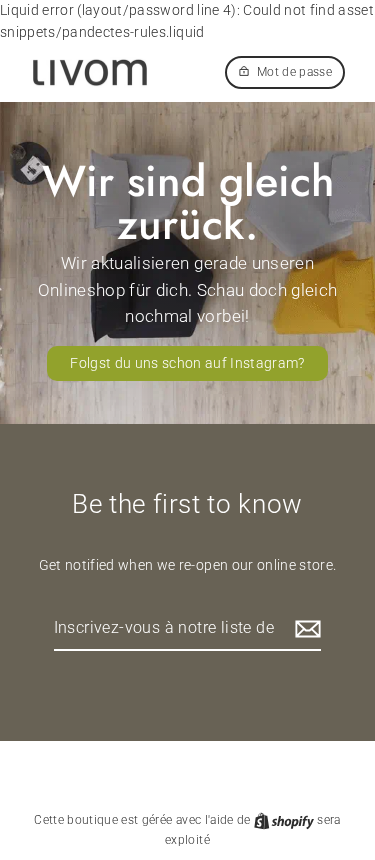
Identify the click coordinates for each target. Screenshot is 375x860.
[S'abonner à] (305, 629)
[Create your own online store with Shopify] (285, 820)
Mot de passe (294, 72)
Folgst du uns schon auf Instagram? (187, 363)
